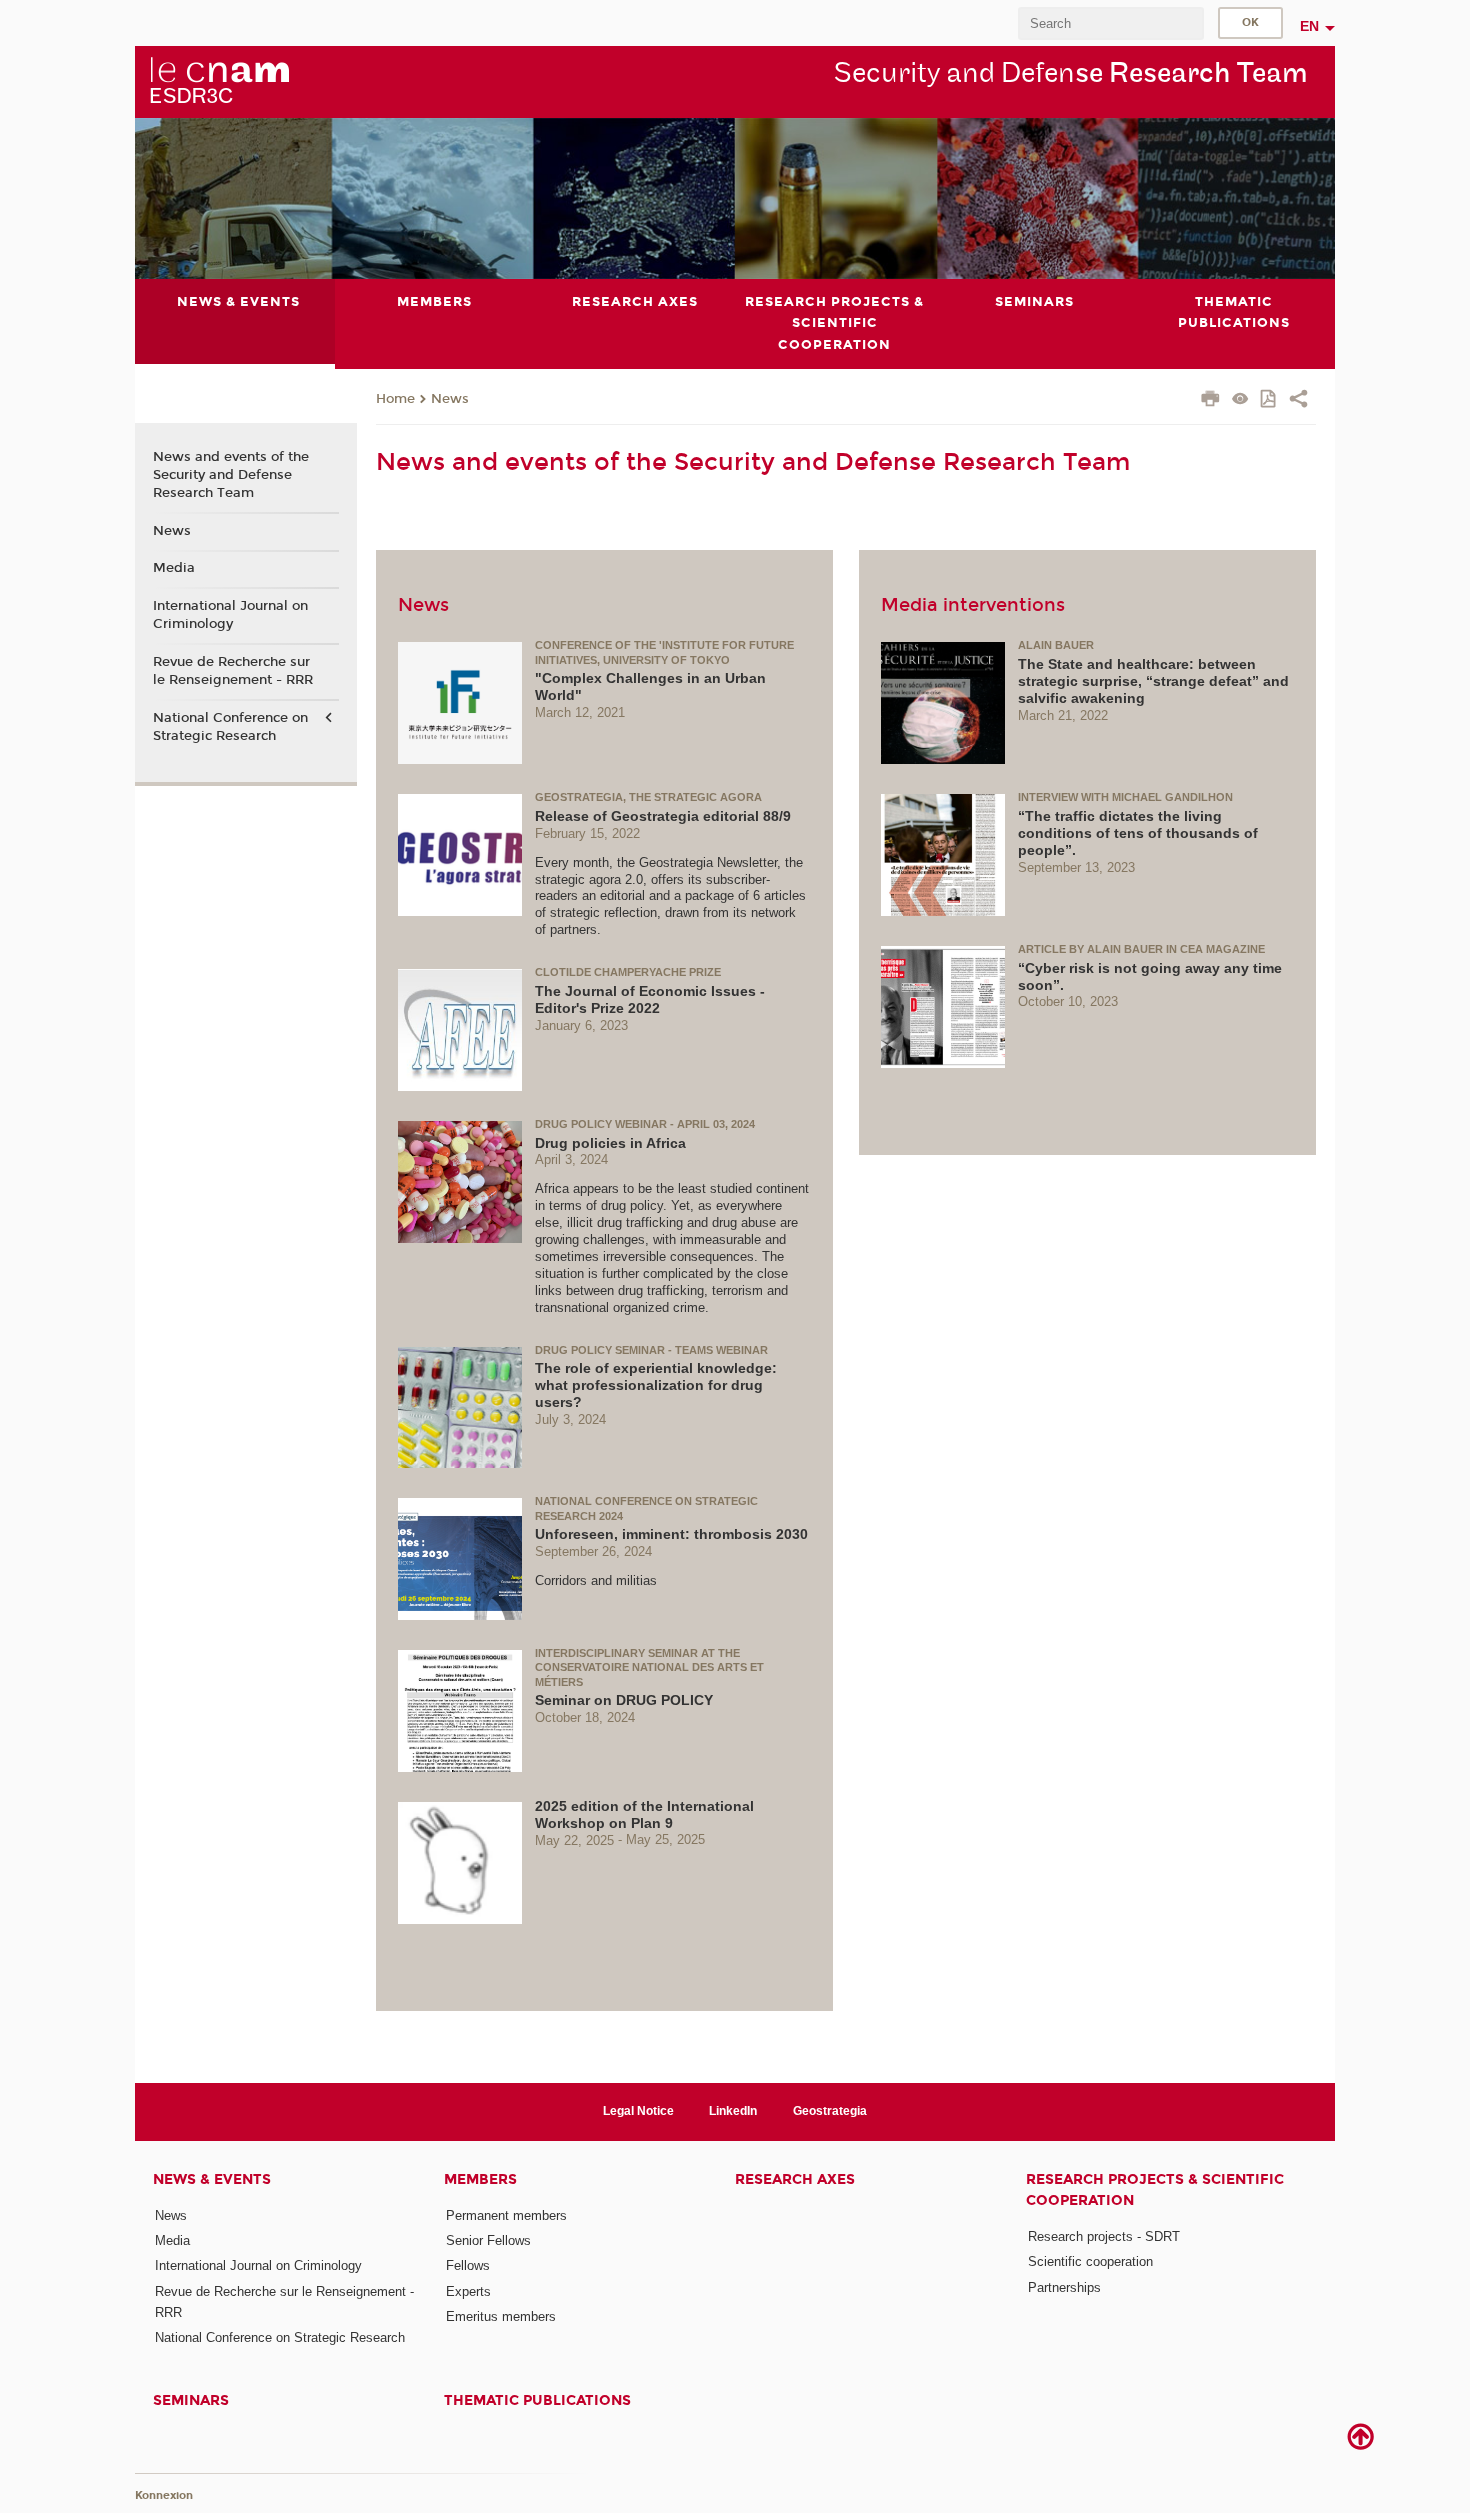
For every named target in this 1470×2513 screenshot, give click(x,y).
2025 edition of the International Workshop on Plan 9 (644, 1814)
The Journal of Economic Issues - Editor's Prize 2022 (650, 999)
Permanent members (506, 2215)
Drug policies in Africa (610, 1143)
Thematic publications (537, 2400)
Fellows (468, 2265)
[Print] (1210, 401)
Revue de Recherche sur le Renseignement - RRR (233, 671)
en (1309, 26)
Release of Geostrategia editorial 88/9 (663, 816)
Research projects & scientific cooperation (1155, 2190)
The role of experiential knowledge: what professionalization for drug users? (656, 1385)
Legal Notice (638, 2111)
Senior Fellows (488, 2240)
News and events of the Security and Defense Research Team (231, 475)
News (450, 399)
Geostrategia (830, 2111)
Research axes (795, 2179)
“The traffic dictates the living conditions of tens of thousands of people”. (1138, 833)
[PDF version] (1269, 400)
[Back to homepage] (219, 81)
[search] (1111, 23)
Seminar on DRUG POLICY (624, 1700)
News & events (212, 2179)
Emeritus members (501, 2316)
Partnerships (1064, 2287)
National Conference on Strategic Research (230, 727)
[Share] (1298, 401)
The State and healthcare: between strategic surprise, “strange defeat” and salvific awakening (1153, 681)
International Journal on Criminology (230, 615)
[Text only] (1240, 400)
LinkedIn (733, 2111)
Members (480, 2179)
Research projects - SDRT (1104, 2236)
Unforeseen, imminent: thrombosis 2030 (671, 1534)
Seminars (191, 2400)
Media (174, 568)
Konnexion (164, 2495)
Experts (468, 2291)
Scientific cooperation (1090, 2261)
